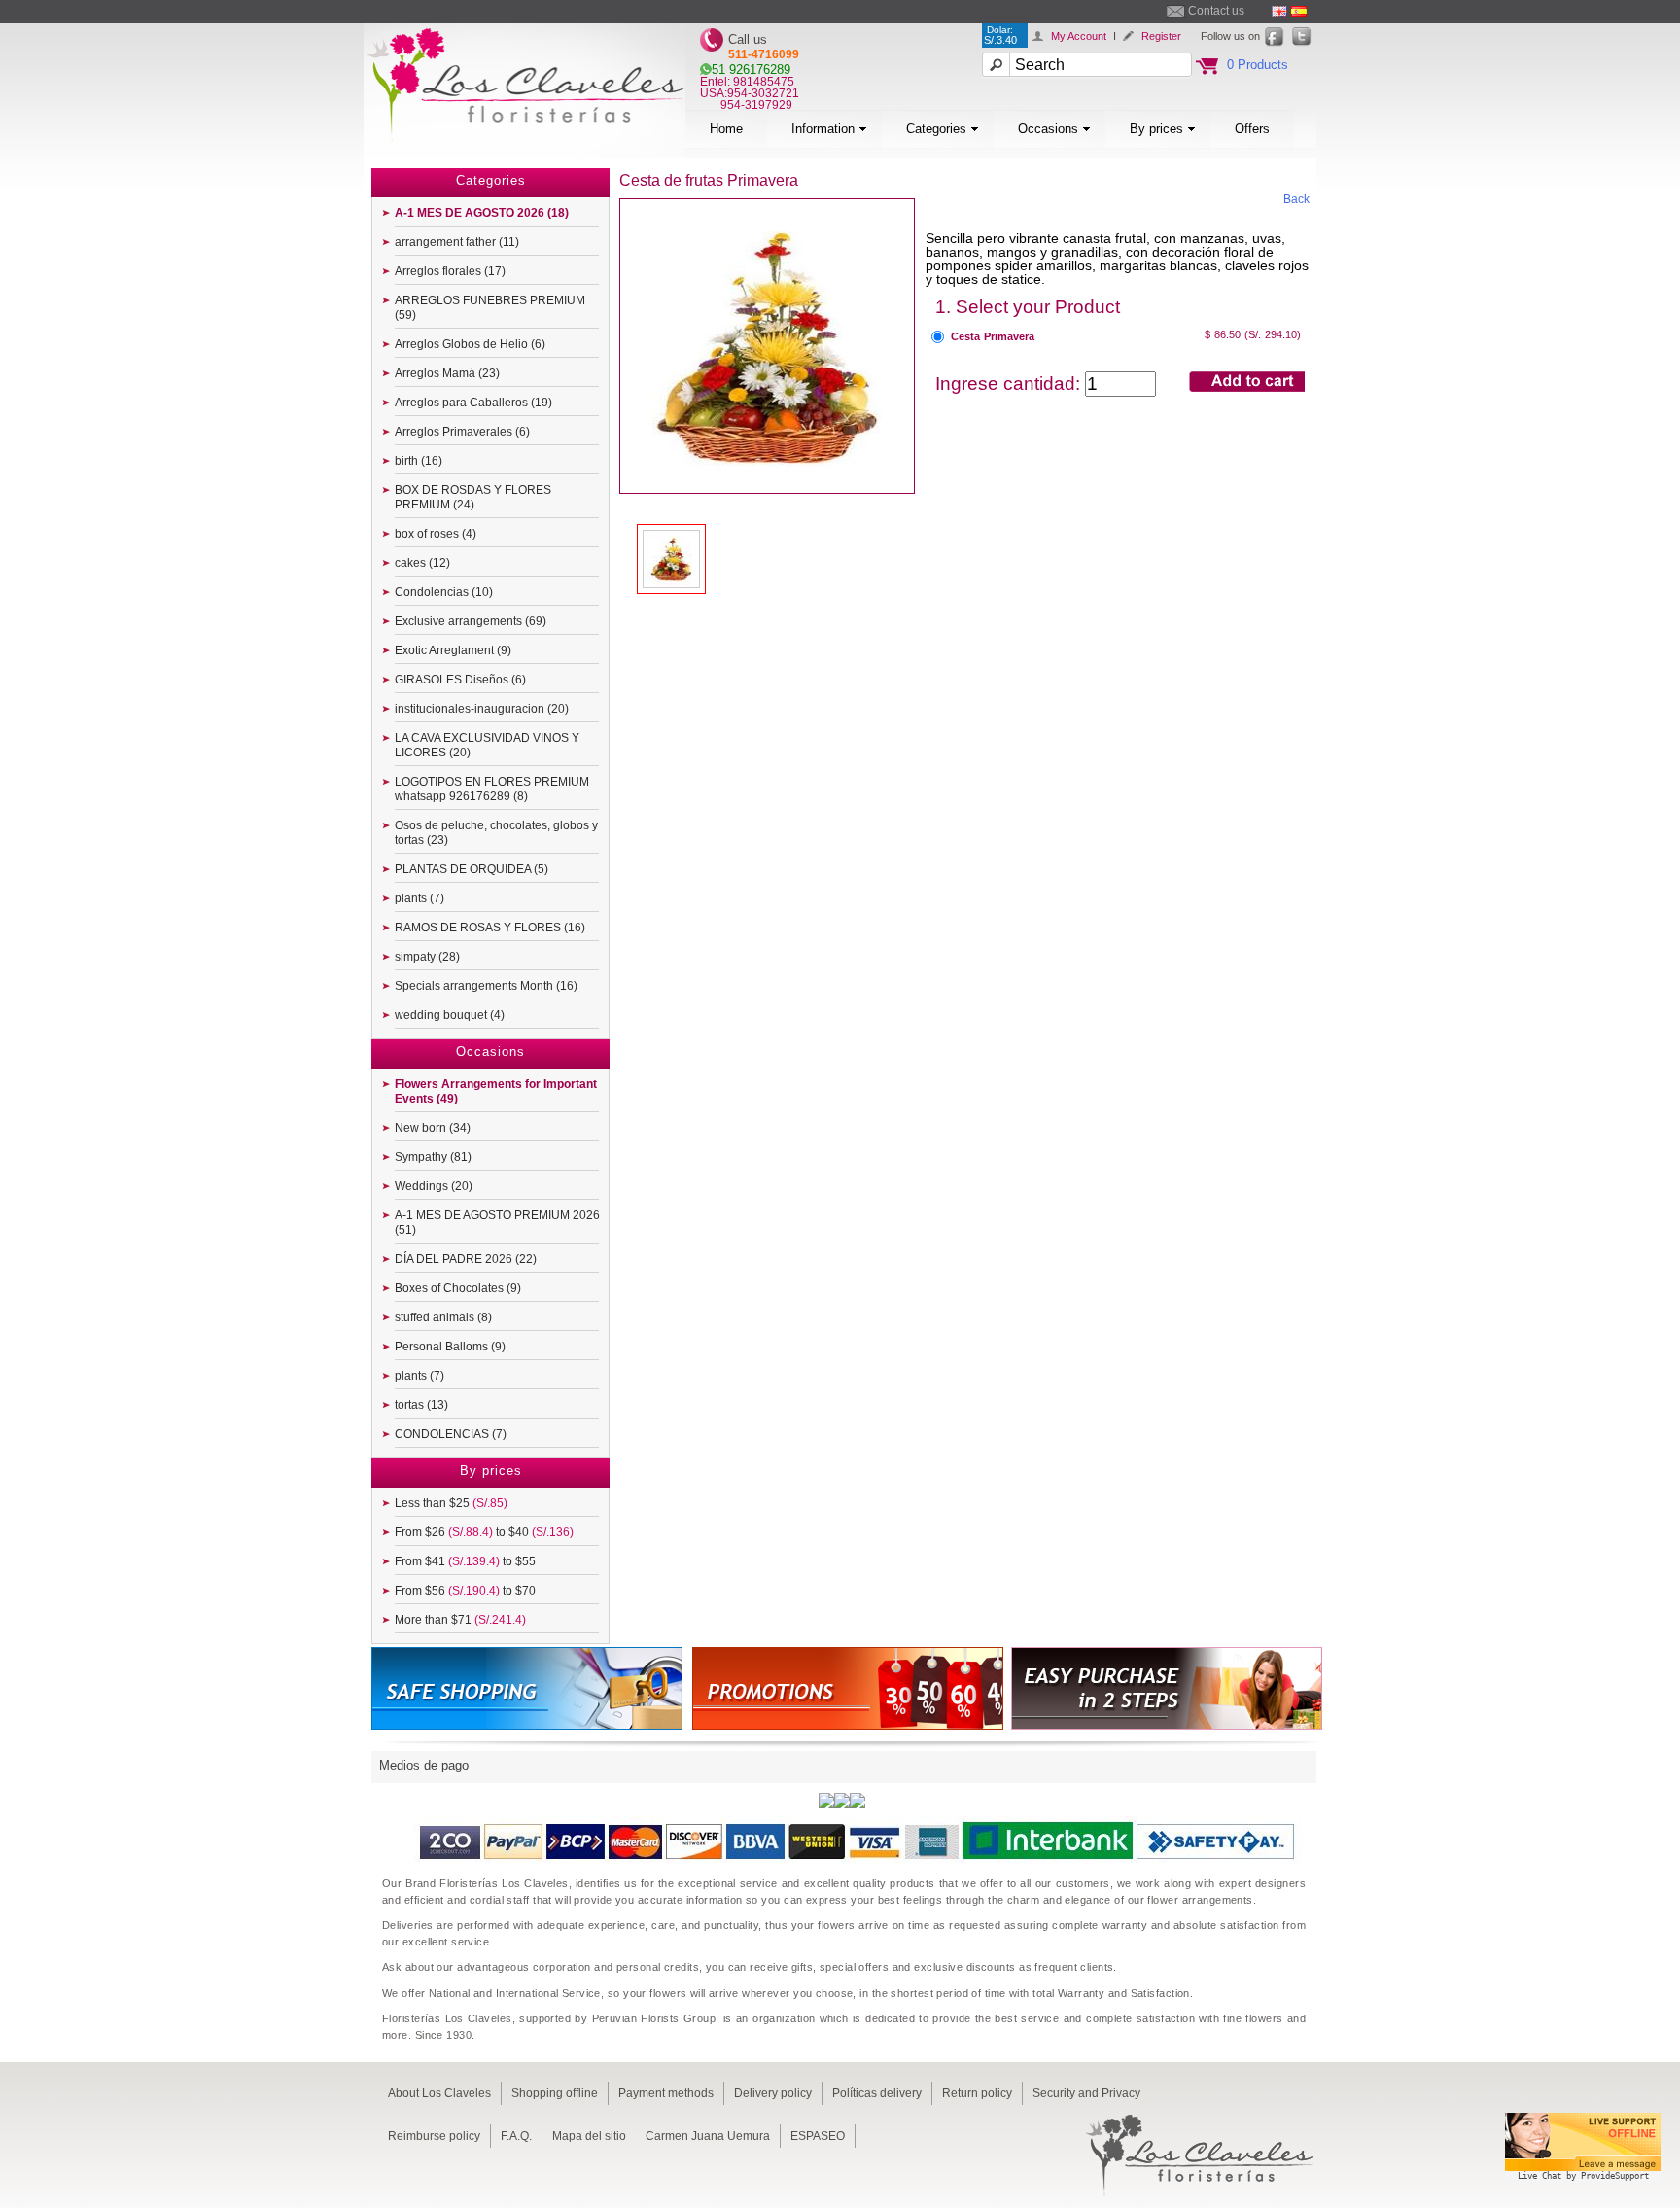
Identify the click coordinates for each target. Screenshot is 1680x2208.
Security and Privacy (1086, 2093)
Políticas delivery (877, 2093)
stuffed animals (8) (443, 1317)
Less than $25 (451, 1503)
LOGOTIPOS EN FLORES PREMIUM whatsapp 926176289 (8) (492, 789)
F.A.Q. (516, 2136)
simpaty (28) (427, 957)
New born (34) (433, 1128)
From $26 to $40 (484, 1532)
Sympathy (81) (433, 1157)
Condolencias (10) (444, 592)
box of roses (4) (436, 534)
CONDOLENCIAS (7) (451, 1434)
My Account (1079, 36)
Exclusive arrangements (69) (471, 621)
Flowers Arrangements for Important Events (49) (496, 1091)
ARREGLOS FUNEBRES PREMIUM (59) (490, 308)
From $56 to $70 (465, 1591)
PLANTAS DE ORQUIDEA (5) (472, 869)
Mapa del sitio (589, 2136)
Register (1161, 36)
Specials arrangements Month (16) (486, 986)
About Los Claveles (439, 2093)
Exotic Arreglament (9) (453, 650)
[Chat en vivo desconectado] (1583, 2183)
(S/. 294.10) (1273, 334)
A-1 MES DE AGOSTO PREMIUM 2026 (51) (497, 1223)
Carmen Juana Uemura (708, 2136)
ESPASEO (818, 2136)
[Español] (1299, 11)
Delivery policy (773, 2093)
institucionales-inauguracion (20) (482, 709)
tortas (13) (421, 1405)
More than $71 (460, 1620)
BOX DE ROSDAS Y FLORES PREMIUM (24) (473, 497)
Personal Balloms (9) (450, 1347)
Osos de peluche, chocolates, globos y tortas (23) (496, 833)
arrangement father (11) (457, 242)
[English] (1279, 11)
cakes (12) (422, 563)
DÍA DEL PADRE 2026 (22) (466, 1259)
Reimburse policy (434, 2136)
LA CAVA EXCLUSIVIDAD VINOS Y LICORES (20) (487, 745)
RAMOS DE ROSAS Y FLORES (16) (490, 928)
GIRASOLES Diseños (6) (460, 680)
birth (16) (419, 461)
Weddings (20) (434, 1186)
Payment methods (666, 2093)
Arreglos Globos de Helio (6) (470, 344)
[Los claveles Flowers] (525, 153)
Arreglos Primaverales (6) (462, 432)
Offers (1252, 129)
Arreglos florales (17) (450, 271)
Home (726, 129)
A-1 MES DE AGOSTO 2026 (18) (482, 213)
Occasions (1048, 129)
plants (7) (420, 898)
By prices (1156, 129)
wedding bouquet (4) (450, 1015)
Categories (936, 129)
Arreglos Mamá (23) (447, 373)
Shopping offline (555, 2093)
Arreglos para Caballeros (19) (473, 403)
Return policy (977, 2093)
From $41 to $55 (465, 1561)
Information (823, 129)
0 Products (1258, 65)
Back (1296, 199)
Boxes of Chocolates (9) (458, 1288)
